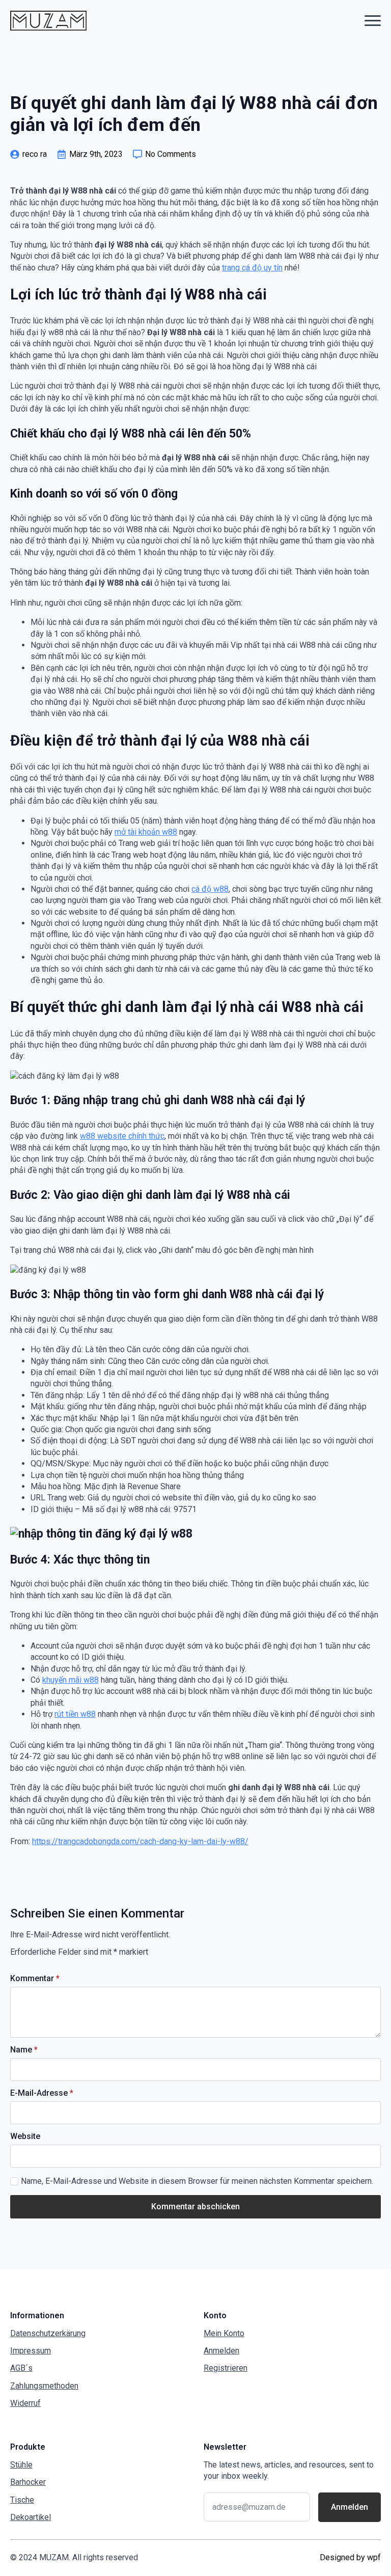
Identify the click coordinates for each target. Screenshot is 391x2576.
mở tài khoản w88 (146, 832)
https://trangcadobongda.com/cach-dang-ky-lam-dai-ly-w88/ (140, 1841)
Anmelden (221, 2351)
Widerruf (25, 2403)
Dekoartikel (31, 2517)
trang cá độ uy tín (252, 268)
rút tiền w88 (75, 1714)
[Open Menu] (373, 20)
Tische (22, 2500)
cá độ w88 (210, 889)
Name (24, 2050)
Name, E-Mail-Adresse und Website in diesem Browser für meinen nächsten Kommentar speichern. (197, 2181)
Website (25, 2136)
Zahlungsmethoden (44, 2386)
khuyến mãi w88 (71, 1680)
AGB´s (21, 2368)
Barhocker (28, 2482)
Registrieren (226, 2368)
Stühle (21, 2465)
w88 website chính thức (122, 1136)
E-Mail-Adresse (42, 2093)
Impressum (31, 2351)
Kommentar (35, 1979)
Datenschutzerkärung (48, 2333)
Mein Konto (224, 2333)
